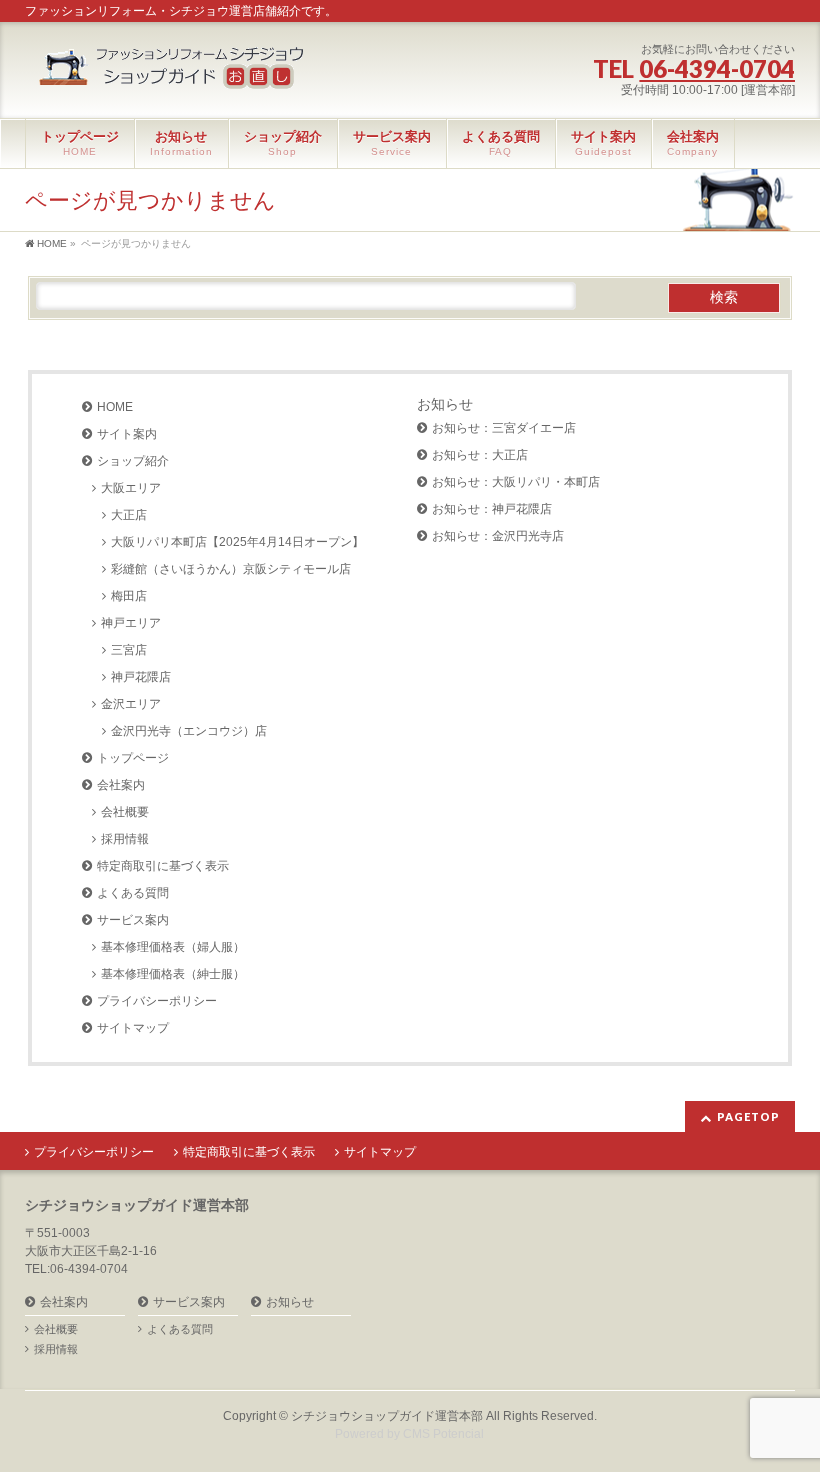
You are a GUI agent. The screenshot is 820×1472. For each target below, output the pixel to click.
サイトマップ (133, 1028)
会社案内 (121, 785)
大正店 (129, 515)
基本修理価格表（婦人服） (173, 947)
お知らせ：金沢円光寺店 (498, 536)
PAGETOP (748, 1116)
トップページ (133, 758)
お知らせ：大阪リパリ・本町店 (516, 482)
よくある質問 (133, 893)
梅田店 (129, 596)
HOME (115, 407)
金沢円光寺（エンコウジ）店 (189, 731)
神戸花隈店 (141, 677)
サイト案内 (127, 434)
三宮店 (129, 650)
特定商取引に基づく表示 (163, 866)
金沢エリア (131, 704)
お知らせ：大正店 (480, 455)
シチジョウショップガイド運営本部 (387, 1416)
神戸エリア (131, 623)
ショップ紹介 (133, 461)
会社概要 (125, 812)
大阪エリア (131, 488)
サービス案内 (133, 920)
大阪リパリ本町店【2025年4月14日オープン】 (237, 542)
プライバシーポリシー (157, 1001)
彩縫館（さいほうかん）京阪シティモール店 (231, 569)
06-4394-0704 (717, 68)
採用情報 (125, 839)
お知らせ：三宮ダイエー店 (504, 428)
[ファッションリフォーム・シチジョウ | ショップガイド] (175, 69)
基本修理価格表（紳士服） (173, 974)
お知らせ (445, 404)
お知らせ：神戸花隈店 (492, 509)
